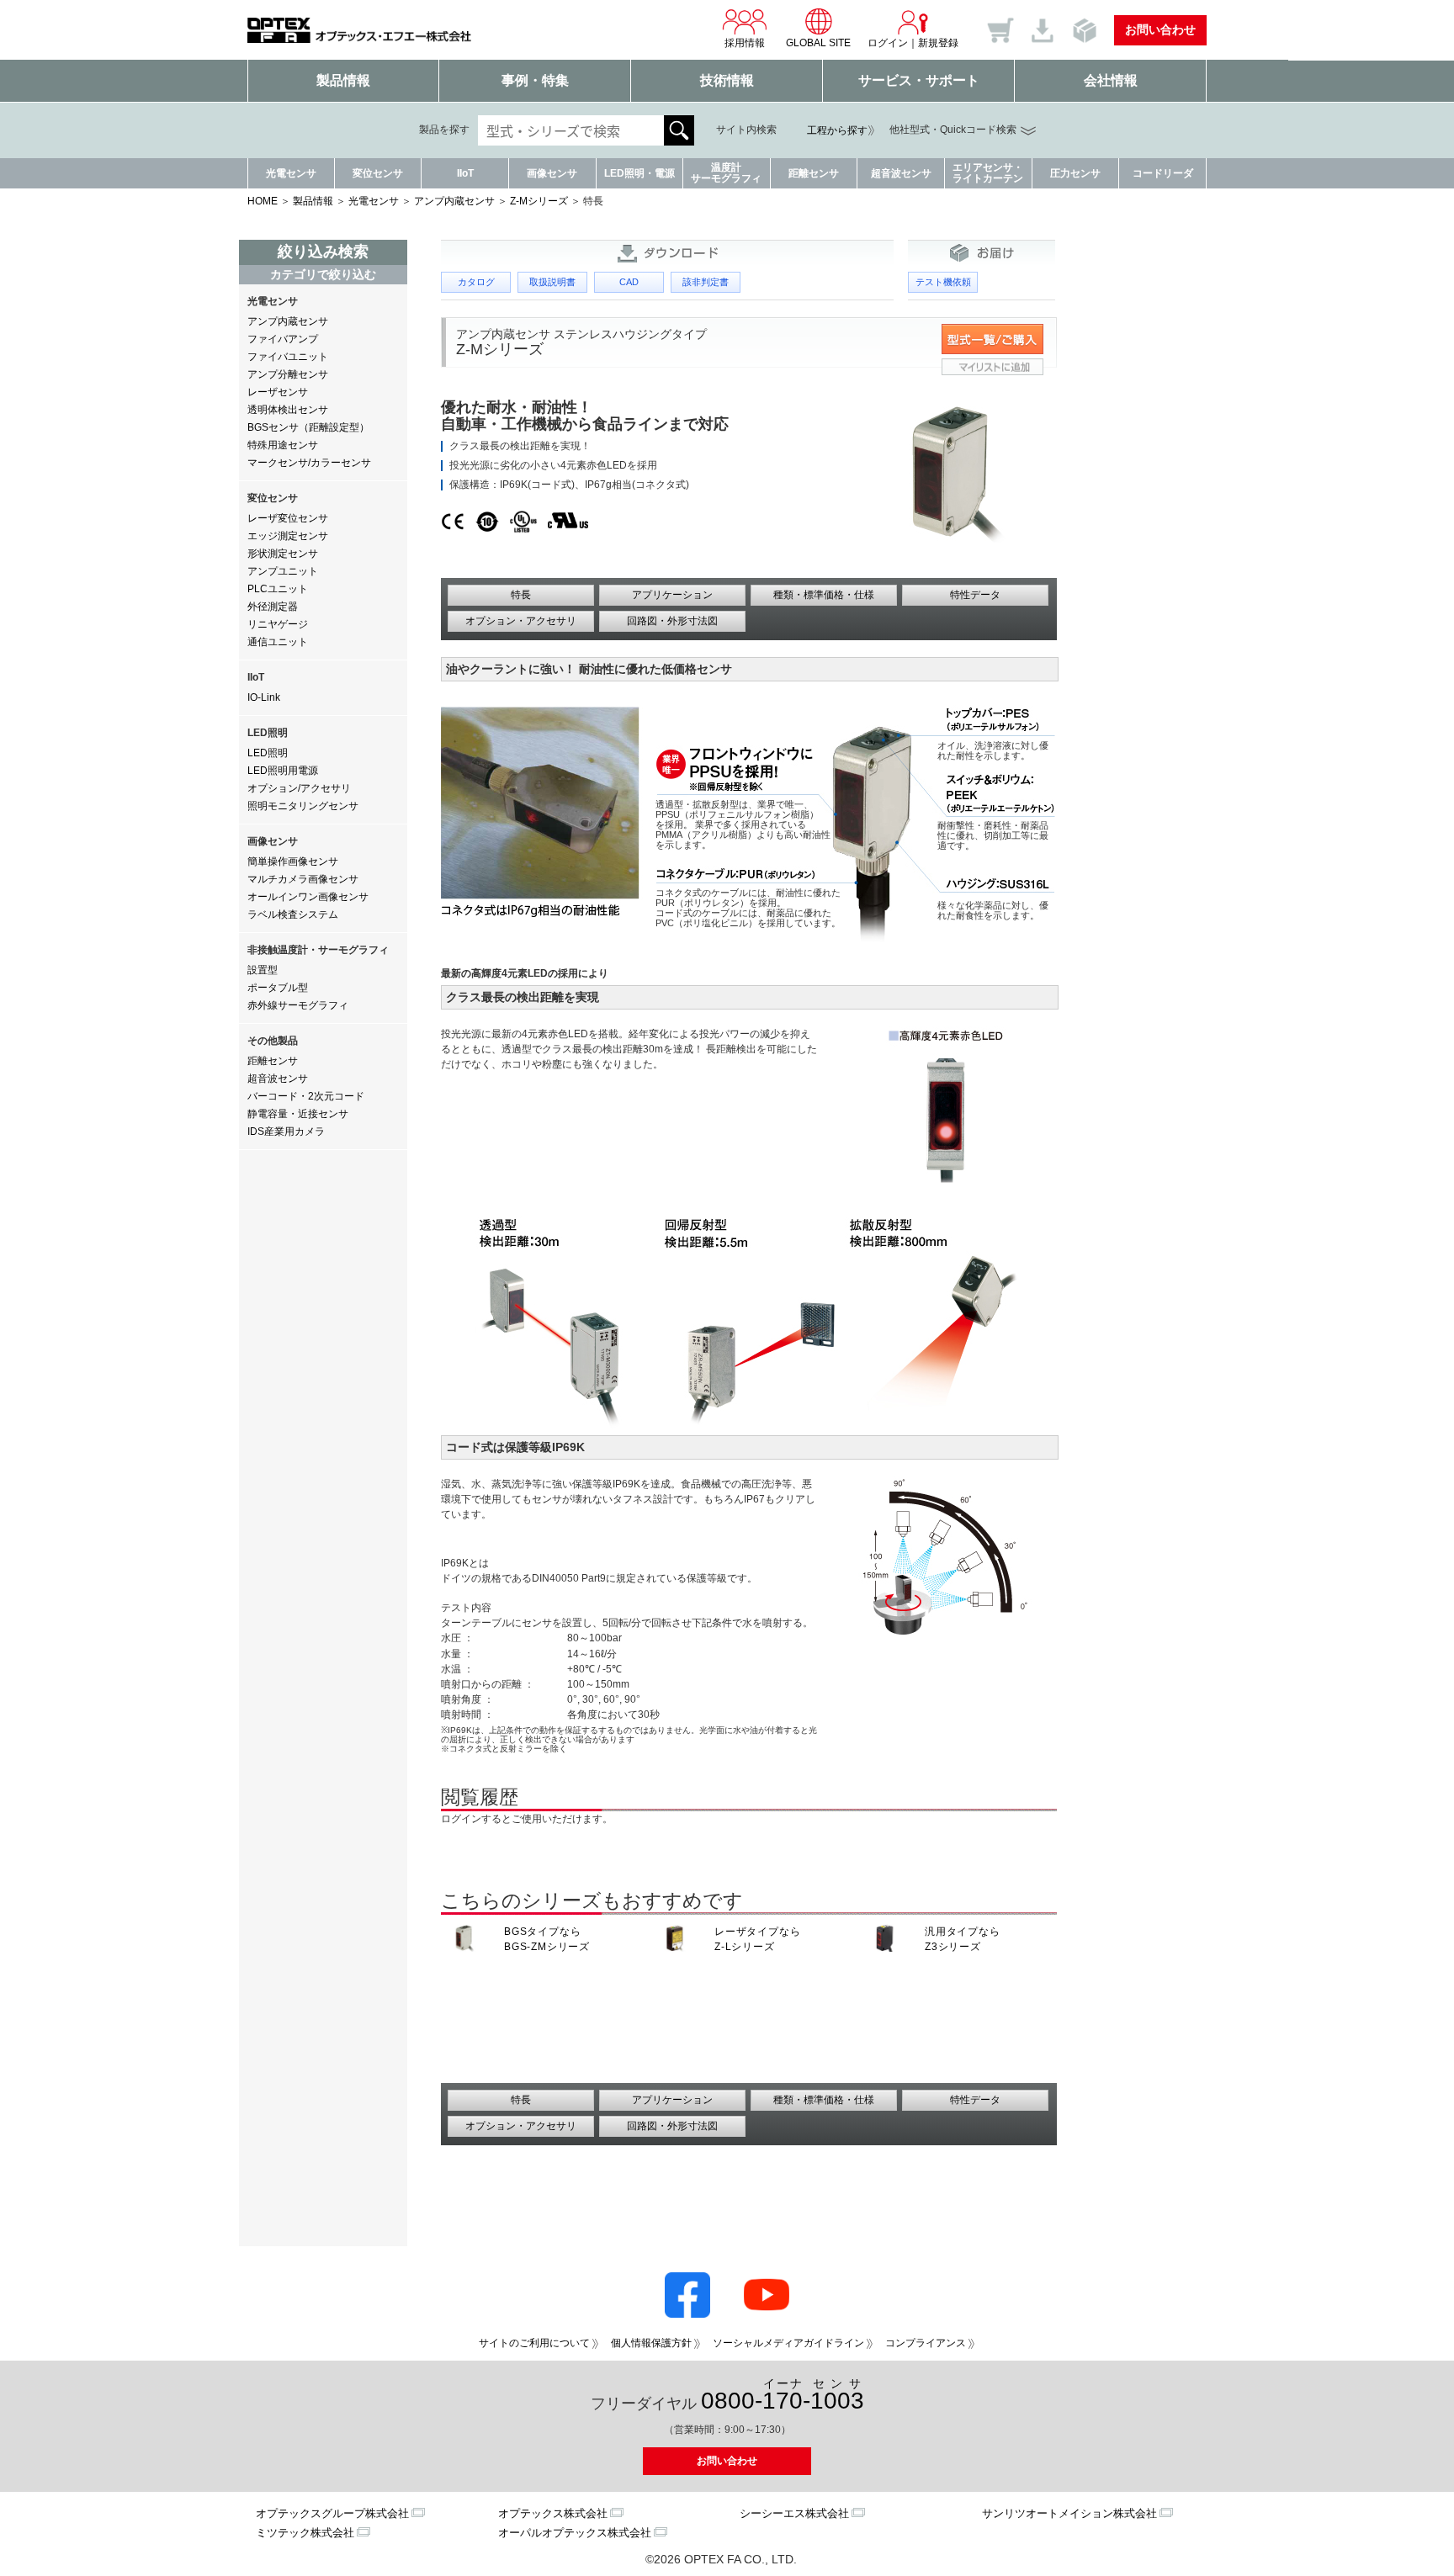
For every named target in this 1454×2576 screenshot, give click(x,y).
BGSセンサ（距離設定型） (308, 427)
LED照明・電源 (639, 173)
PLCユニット (278, 589)
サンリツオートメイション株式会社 (1069, 2513)
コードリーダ (1163, 173)
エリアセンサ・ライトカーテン (988, 173)
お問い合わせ (1160, 29)
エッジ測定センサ (288, 536)
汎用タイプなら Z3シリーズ (963, 1939)
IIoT (465, 173)
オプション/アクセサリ (299, 788)
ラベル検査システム (293, 914)
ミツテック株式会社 (305, 2533)
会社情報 (1111, 80)
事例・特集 (535, 80)
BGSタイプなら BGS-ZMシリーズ (547, 1939)
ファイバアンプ (283, 339)
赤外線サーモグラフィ (298, 1005)
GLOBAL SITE (818, 43)
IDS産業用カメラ (286, 1132)
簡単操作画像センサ (293, 861)
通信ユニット (278, 642)
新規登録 (938, 43)
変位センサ (378, 173)
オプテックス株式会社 (553, 2513)
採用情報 (745, 43)
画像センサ (552, 173)
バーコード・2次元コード (306, 1096)
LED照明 (268, 753)
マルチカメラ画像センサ (303, 879)
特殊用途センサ (283, 445)
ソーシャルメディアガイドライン (788, 2343)
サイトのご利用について (534, 2343)
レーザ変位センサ (288, 518)
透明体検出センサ (288, 410)
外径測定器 (273, 607)
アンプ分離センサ (288, 374)
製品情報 (343, 80)
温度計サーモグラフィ (726, 173)
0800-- (783, 2396)
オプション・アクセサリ (521, 621)
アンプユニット (283, 571)
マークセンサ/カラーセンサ (309, 463)
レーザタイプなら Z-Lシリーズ (757, 1939)
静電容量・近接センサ (298, 1114)
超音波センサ (901, 173)
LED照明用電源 (283, 771)
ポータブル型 (278, 988)
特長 (521, 595)
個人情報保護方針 (651, 2343)
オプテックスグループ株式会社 (332, 2513)
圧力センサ (1075, 173)
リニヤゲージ (278, 624)
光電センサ (291, 173)
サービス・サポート (919, 80)
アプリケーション (672, 595)
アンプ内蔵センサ (454, 201)
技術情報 (727, 80)
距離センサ (814, 173)
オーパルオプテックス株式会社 (575, 2533)
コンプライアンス (926, 2343)
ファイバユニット (288, 357)
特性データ (975, 595)
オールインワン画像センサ (308, 897)
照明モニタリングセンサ (303, 806)
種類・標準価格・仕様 (824, 595)
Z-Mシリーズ (539, 201)
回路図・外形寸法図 (672, 621)
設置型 (263, 970)
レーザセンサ (278, 392)
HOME (263, 201)
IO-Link (264, 697)
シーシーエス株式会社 (794, 2513)
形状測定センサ (283, 554)
